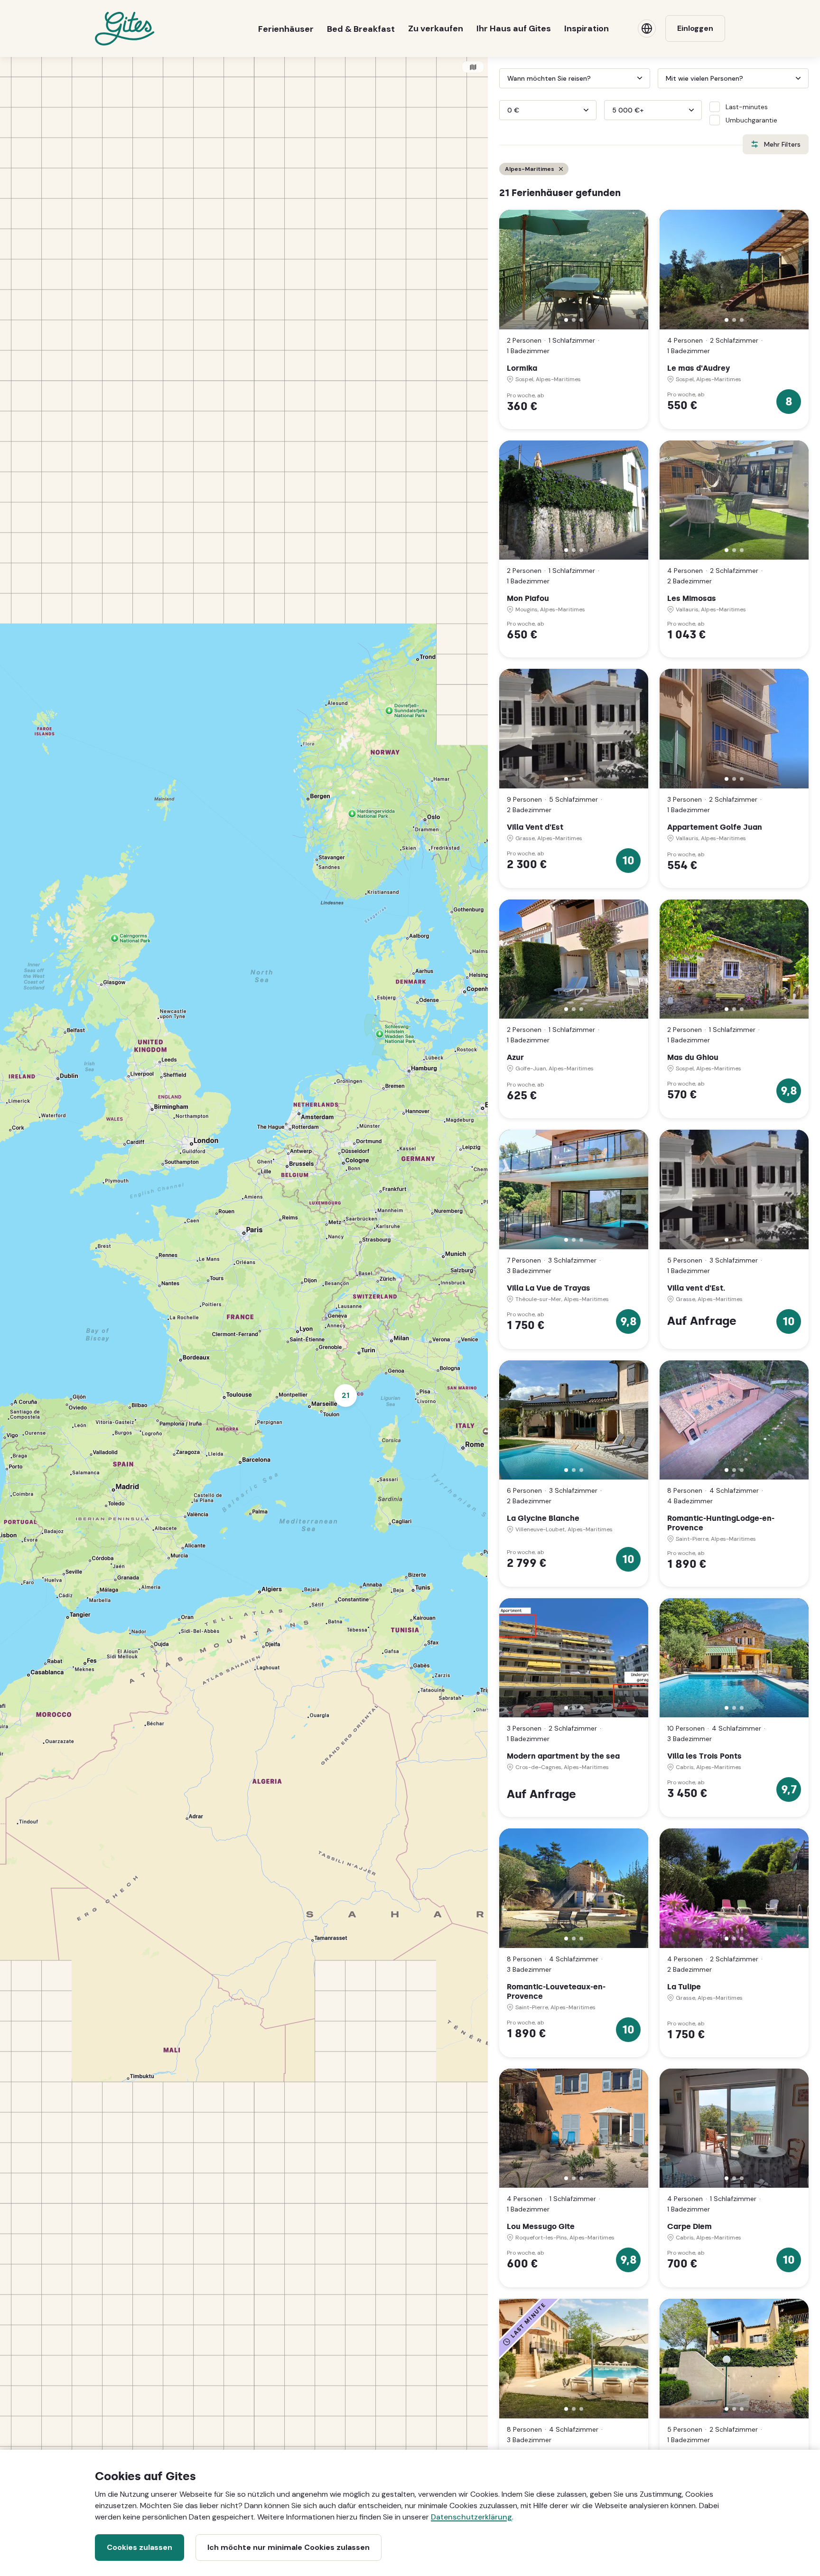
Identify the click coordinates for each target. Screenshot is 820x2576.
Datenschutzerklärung (471, 2517)
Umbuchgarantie (751, 120)
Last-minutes (747, 107)
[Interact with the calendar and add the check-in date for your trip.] (503, 78)
